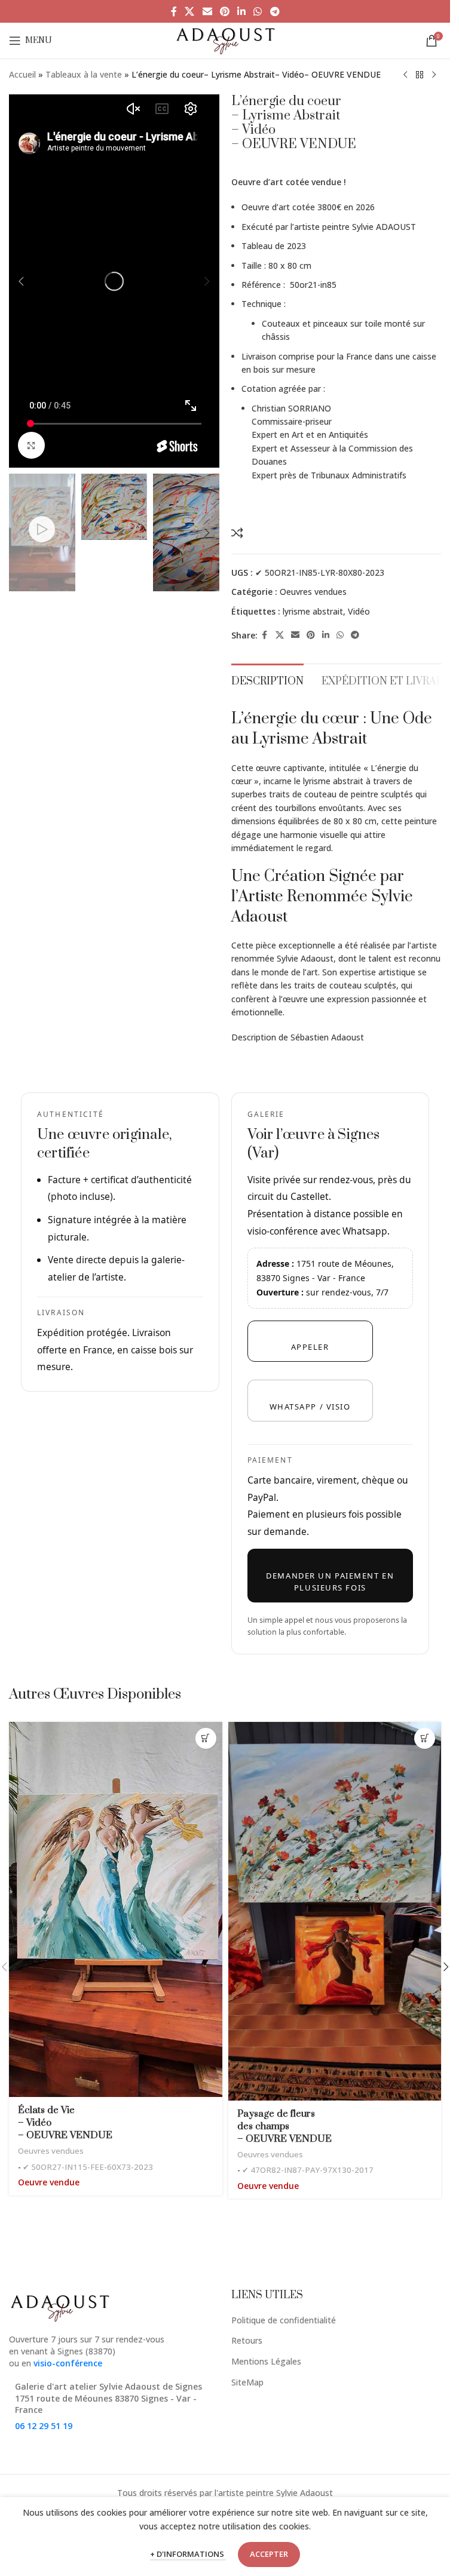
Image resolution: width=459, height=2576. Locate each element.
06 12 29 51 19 (44, 2426)
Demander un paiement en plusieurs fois (330, 1582)
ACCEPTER (269, 2554)
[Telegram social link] (275, 11)
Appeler (310, 1347)
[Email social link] (207, 11)
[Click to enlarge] (31, 445)
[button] (21, 281)
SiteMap (247, 2382)
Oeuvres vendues (313, 592)
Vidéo (359, 611)
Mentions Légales (266, 2361)
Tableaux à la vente (84, 74)
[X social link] (190, 11)
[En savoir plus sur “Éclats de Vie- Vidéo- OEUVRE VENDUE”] (206, 1738)
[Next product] (434, 75)
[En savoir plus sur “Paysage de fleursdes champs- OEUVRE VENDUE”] (425, 1738)
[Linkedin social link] (242, 11)
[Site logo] (225, 40)
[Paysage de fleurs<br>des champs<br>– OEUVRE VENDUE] (335, 1911)
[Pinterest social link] (224, 11)
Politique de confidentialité (284, 2320)
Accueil (22, 74)
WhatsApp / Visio (310, 1407)
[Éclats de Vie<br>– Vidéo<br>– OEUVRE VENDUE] (116, 1909)
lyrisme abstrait (313, 611)
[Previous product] (405, 75)
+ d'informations (188, 2554)
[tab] (267, 680)
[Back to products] (420, 75)
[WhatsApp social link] (258, 11)
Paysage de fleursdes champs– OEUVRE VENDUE (284, 2126)
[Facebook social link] (174, 11)
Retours (247, 2340)
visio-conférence (68, 2363)
